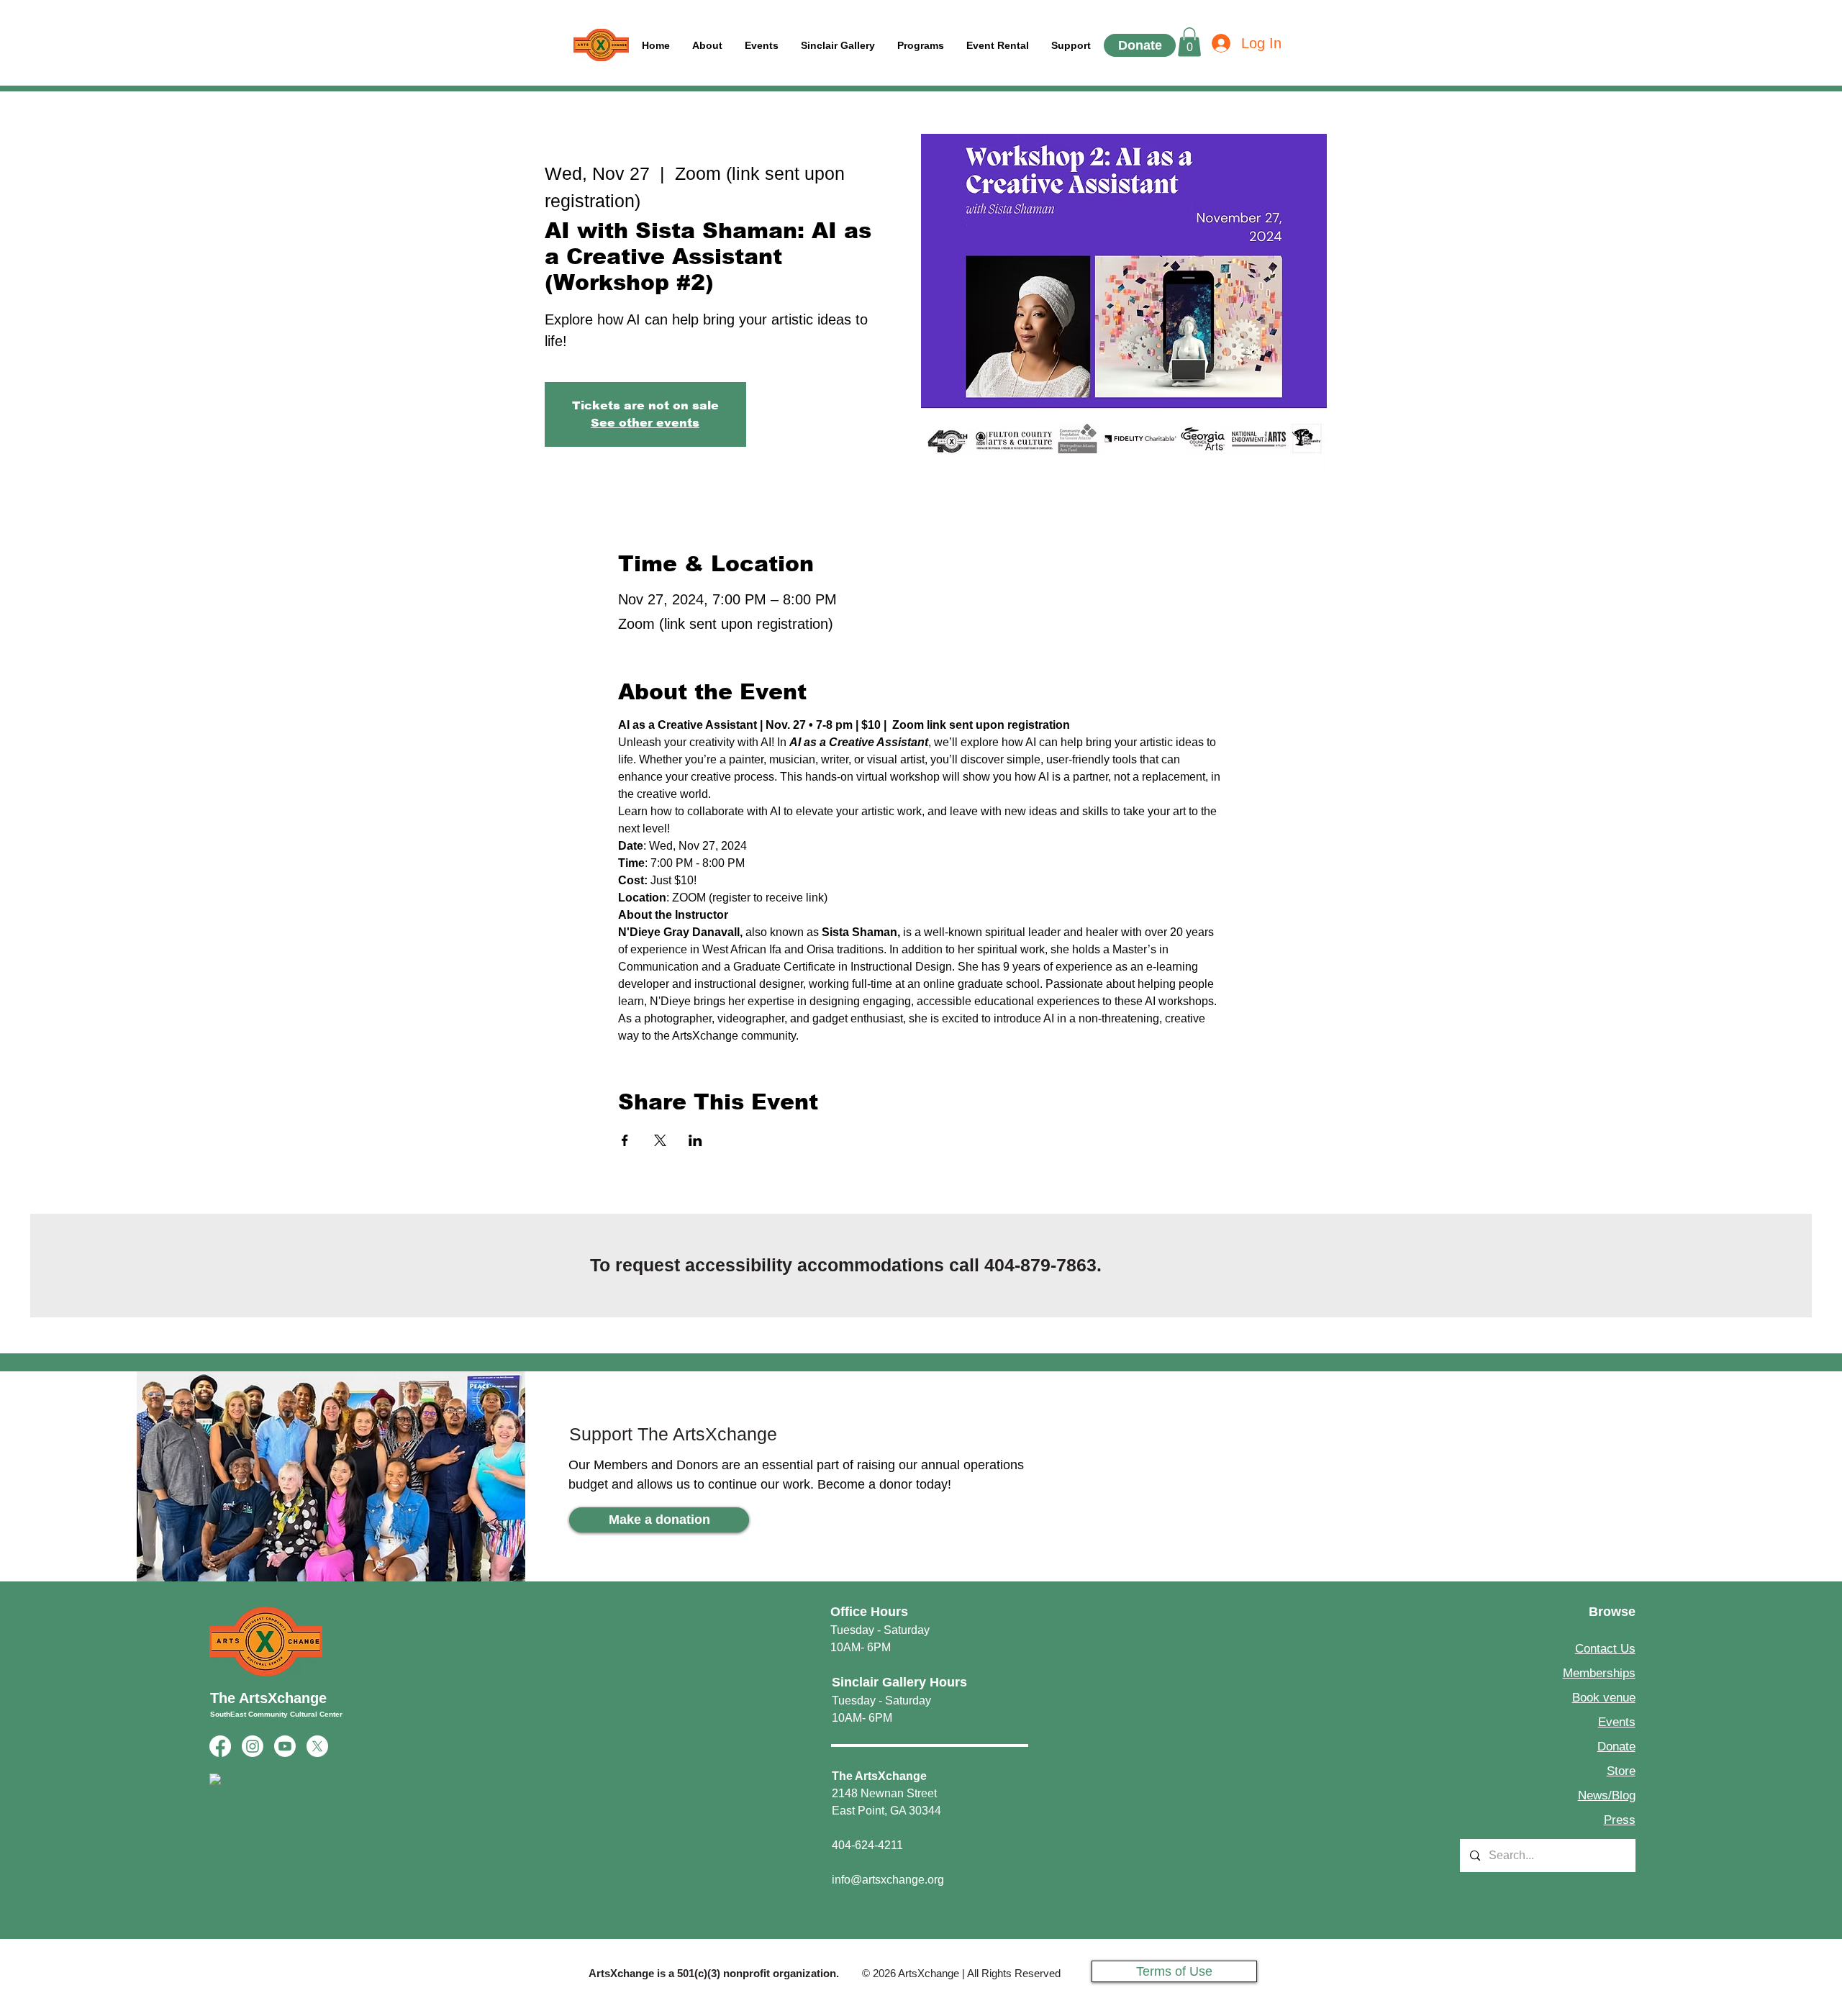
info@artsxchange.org (888, 1880)
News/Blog (1607, 1795)
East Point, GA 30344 (886, 1811)
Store (1621, 1771)
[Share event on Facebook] (625, 1140)
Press (1620, 1820)
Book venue (1604, 1698)
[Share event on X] (660, 1140)
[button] (1071, 46)
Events (1617, 1722)
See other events (645, 423)
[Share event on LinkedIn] (695, 1140)
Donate (1616, 1747)
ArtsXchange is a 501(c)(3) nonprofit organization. (714, 1973)
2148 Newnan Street (884, 1793)
